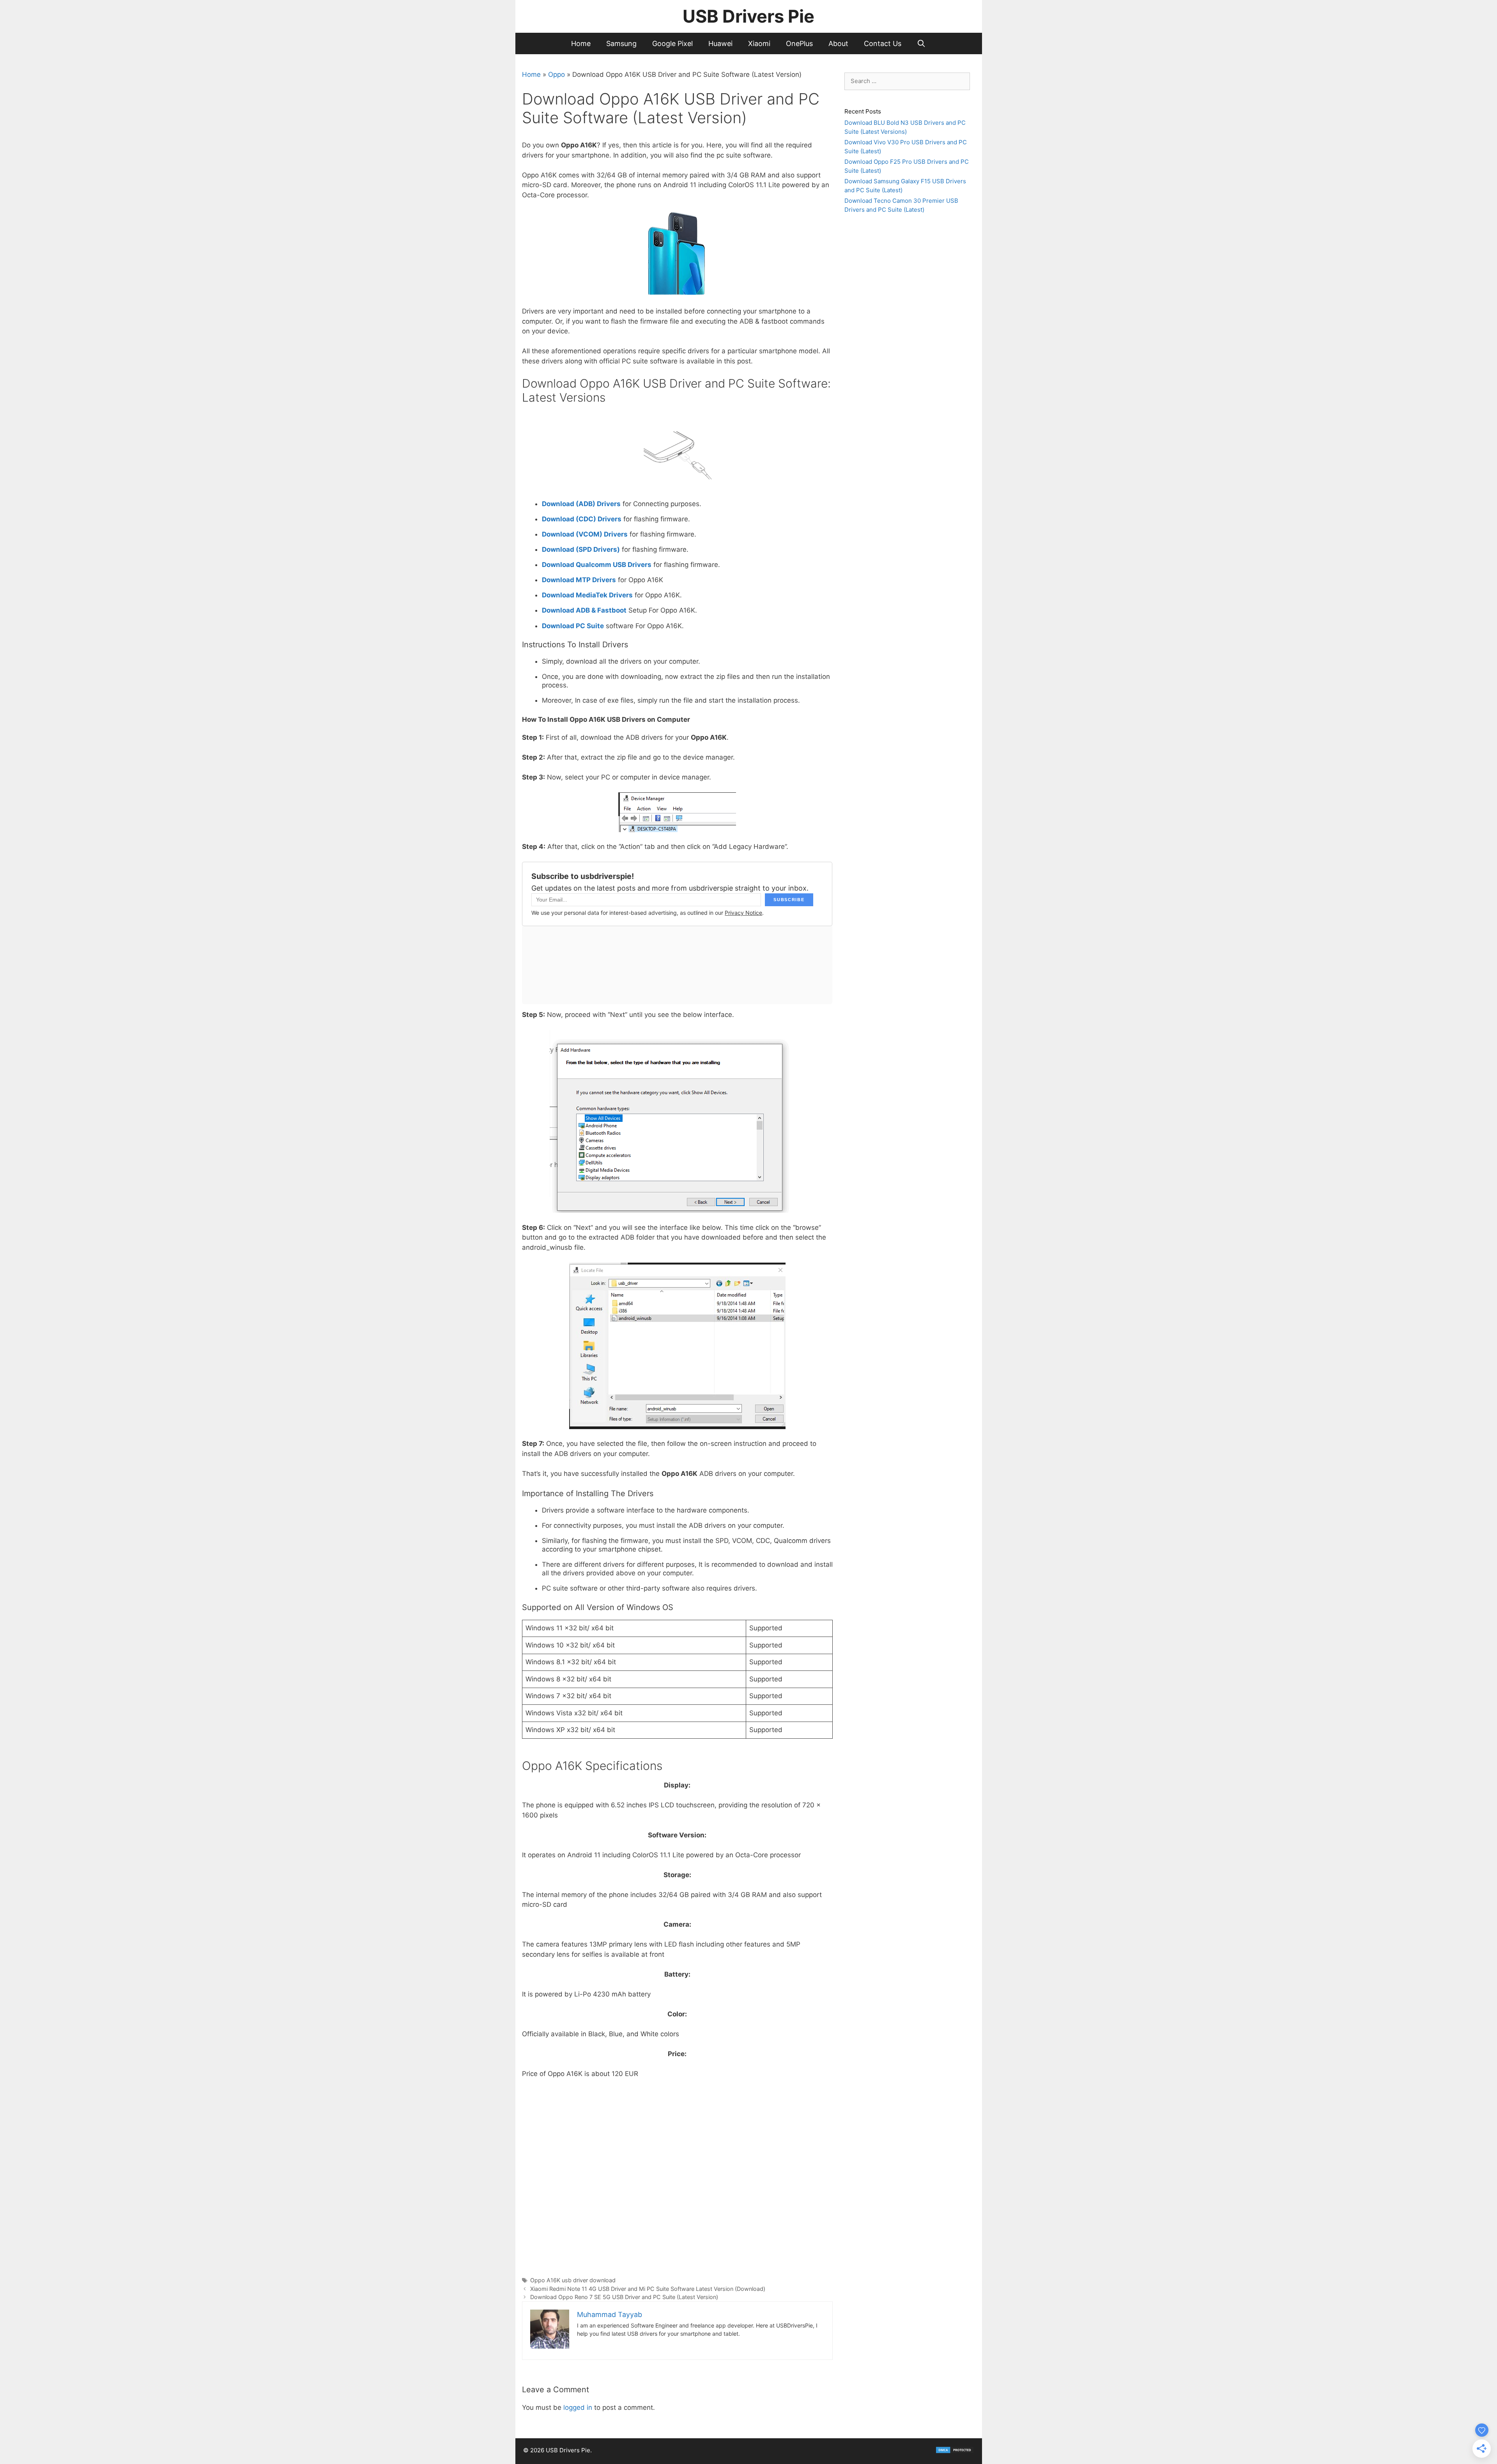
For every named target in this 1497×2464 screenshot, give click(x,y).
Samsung (621, 43)
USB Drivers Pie (748, 16)
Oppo (557, 74)
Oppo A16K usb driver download (573, 2280)
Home (581, 43)
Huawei (720, 43)
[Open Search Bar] (921, 43)
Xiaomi (759, 43)
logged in (578, 2407)
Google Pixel (672, 43)
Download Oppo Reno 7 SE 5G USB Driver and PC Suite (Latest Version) (624, 2297)
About (838, 43)
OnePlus (799, 43)
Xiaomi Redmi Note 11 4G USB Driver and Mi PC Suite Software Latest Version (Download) (648, 2289)
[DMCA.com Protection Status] (955, 2452)
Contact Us (883, 43)
